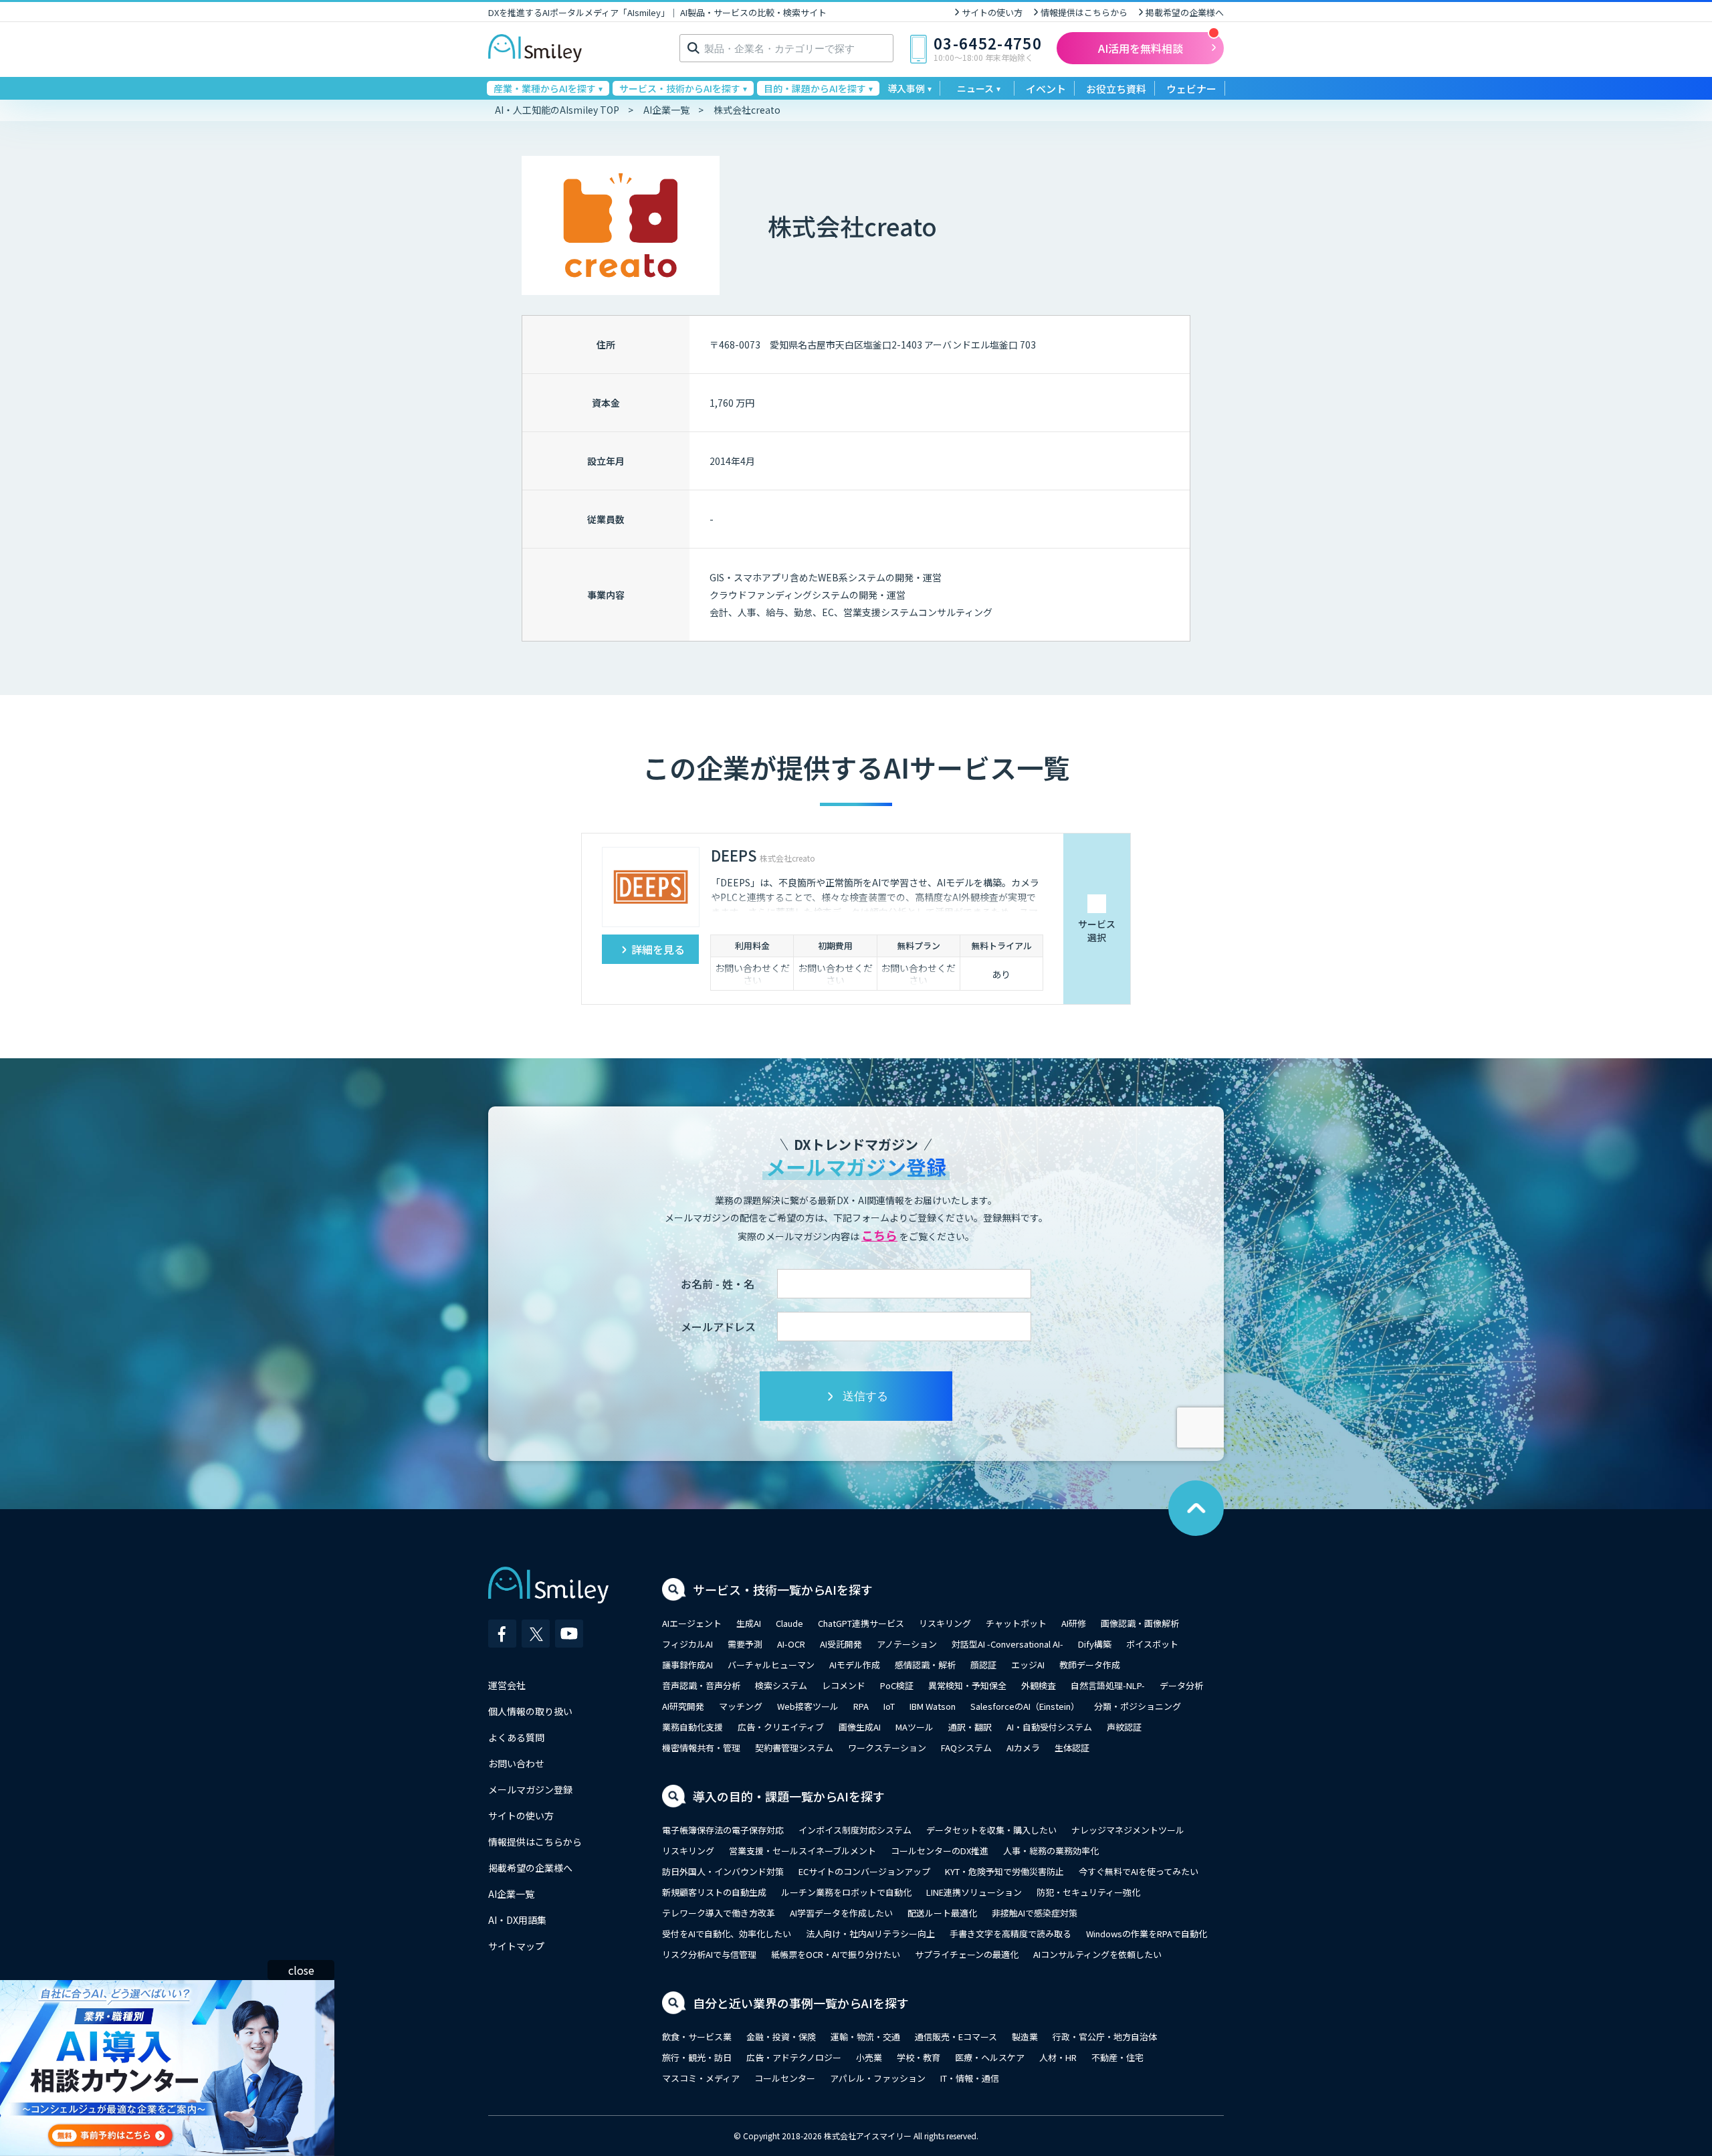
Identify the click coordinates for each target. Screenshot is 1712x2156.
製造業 (1025, 2037)
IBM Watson (933, 1706)
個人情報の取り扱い (530, 1711)
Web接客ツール (808, 1706)
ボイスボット (1152, 1644)
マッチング (741, 1706)
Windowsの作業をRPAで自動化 (1147, 1934)
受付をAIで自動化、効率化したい (727, 1934)
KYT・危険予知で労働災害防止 (1004, 1871)
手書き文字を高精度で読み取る (1010, 1934)
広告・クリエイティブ (781, 1727)
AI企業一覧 (511, 1894)
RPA (861, 1706)
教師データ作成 (1090, 1665)
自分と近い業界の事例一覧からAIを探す (801, 2003)
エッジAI (1028, 1665)
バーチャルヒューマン (771, 1665)
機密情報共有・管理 (701, 1748)
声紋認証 (1124, 1727)
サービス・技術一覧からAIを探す (783, 1589)
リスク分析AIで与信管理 (709, 1954)
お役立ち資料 (1116, 89)
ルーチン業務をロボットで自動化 (846, 1892)
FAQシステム (966, 1748)
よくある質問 (516, 1737)
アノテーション (907, 1644)
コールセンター (785, 2078)
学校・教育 (919, 2057)
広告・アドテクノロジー (794, 2057)
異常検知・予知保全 (967, 1685)
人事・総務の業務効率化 (1051, 1851)
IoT (889, 1706)
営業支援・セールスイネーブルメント (802, 1851)
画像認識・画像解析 (1140, 1623)
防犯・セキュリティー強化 (1088, 1892)
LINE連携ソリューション (974, 1892)
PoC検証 (897, 1685)
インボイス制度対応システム (855, 1830)
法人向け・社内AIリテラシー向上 (870, 1934)
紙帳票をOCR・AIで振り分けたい (836, 1954)
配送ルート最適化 (942, 1913)
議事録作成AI (687, 1665)
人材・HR (1058, 2057)
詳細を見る (658, 949)
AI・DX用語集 (517, 1920)
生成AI (749, 1623)
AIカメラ (1023, 1748)
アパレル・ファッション (878, 2078)
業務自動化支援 (692, 1727)
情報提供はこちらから (1084, 12)
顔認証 (983, 1665)
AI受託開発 (841, 1644)
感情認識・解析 (925, 1665)
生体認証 (1072, 1748)
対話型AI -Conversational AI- (1007, 1644)
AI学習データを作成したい (841, 1913)
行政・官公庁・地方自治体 (1105, 2037)
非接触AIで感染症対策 (1035, 1913)
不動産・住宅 (1117, 2057)
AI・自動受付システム (1049, 1727)
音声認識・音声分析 (701, 1685)
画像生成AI (860, 1727)
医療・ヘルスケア (990, 2057)
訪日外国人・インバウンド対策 (723, 1871)
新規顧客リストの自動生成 (714, 1892)
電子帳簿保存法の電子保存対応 (723, 1830)
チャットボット (1016, 1623)
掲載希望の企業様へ (1185, 12)
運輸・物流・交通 (865, 2037)
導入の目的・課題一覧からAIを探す (789, 1796)
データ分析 (1181, 1685)
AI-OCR (791, 1644)
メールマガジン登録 (530, 1789)
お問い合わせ (516, 1763)
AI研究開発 (683, 1706)
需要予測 (745, 1644)
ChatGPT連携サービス (861, 1623)
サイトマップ (516, 1946)
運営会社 (507, 1685)
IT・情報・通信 (970, 2078)
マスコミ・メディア (701, 2078)
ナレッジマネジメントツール (1128, 1830)
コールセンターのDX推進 (940, 1851)
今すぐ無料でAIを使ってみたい (1139, 1871)
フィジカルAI (687, 1644)
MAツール (915, 1727)
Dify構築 (1095, 1644)
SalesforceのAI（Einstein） (1025, 1706)
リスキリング (945, 1623)
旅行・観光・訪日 (697, 2057)
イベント (1046, 89)
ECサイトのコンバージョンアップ (864, 1871)
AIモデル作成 (855, 1665)
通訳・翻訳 (970, 1727)
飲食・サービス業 (697, 2037)
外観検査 (1039, 1685)
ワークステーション (887, 1748)
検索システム (781, 1685)
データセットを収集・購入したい (991, 1830)
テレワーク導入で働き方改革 (719, 1913)
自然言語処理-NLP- (1108, 1685)
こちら (879, 1235)
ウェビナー (1191, 89)
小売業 (869, 2057)
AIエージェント (692, 1623)
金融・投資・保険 (781, 2037)
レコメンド (844, 1685)
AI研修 (1074, 1623)
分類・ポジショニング (1138, 1706)
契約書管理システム (794, 1748)
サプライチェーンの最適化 (967, 1954)
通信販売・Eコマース (956, 2037)
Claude (789, 1623)
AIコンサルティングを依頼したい (1097, 1954)
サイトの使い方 (992, 12)
